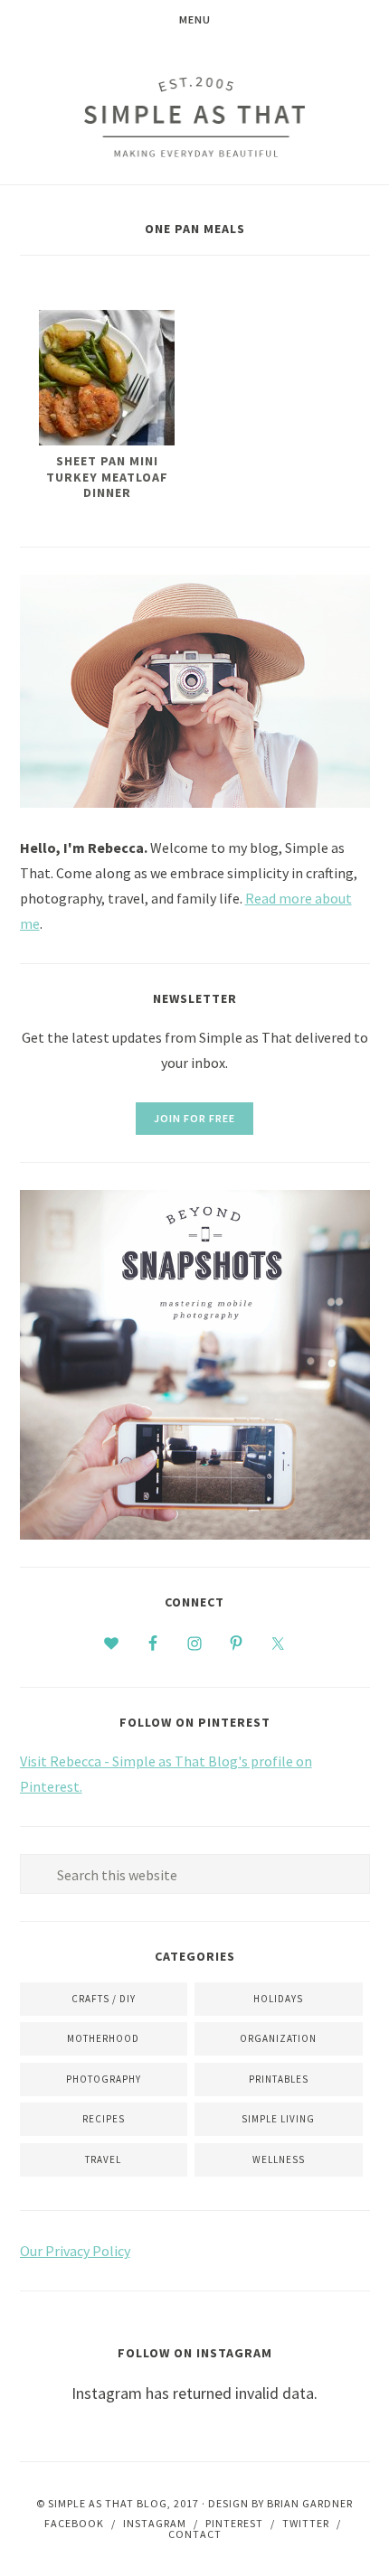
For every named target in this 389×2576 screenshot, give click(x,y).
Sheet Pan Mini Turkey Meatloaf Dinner (107, 477)
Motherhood (103, 2038)
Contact (195, 2534)
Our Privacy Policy (75, 2251)
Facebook (74, 2523)
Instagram (155, 2523)
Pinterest (234, 2523)
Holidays (278, 1999)
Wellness (279, 2159)
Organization (278, 2038)
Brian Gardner (310, 2503)
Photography (104, 2079)
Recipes (104, 2119)
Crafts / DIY (104, 1999)
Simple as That (194, 117)
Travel (103, 2159)
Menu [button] (195, 19)
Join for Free (194, 1118)
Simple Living (278, 2119)
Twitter (306, 2523)
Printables (279, 2079)
